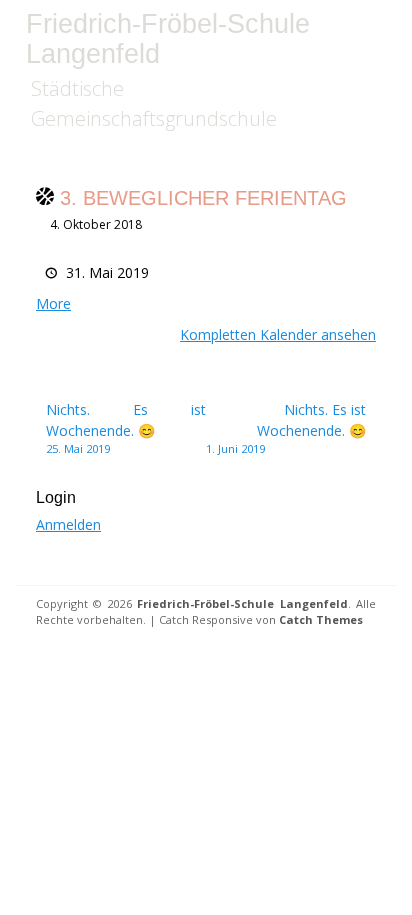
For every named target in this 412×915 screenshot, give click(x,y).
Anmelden (68, 524)
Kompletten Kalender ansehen (278, 334)
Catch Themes (321, 619)
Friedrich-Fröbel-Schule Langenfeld (168, 39)
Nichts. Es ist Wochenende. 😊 (126, 428)
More (53, 303)
